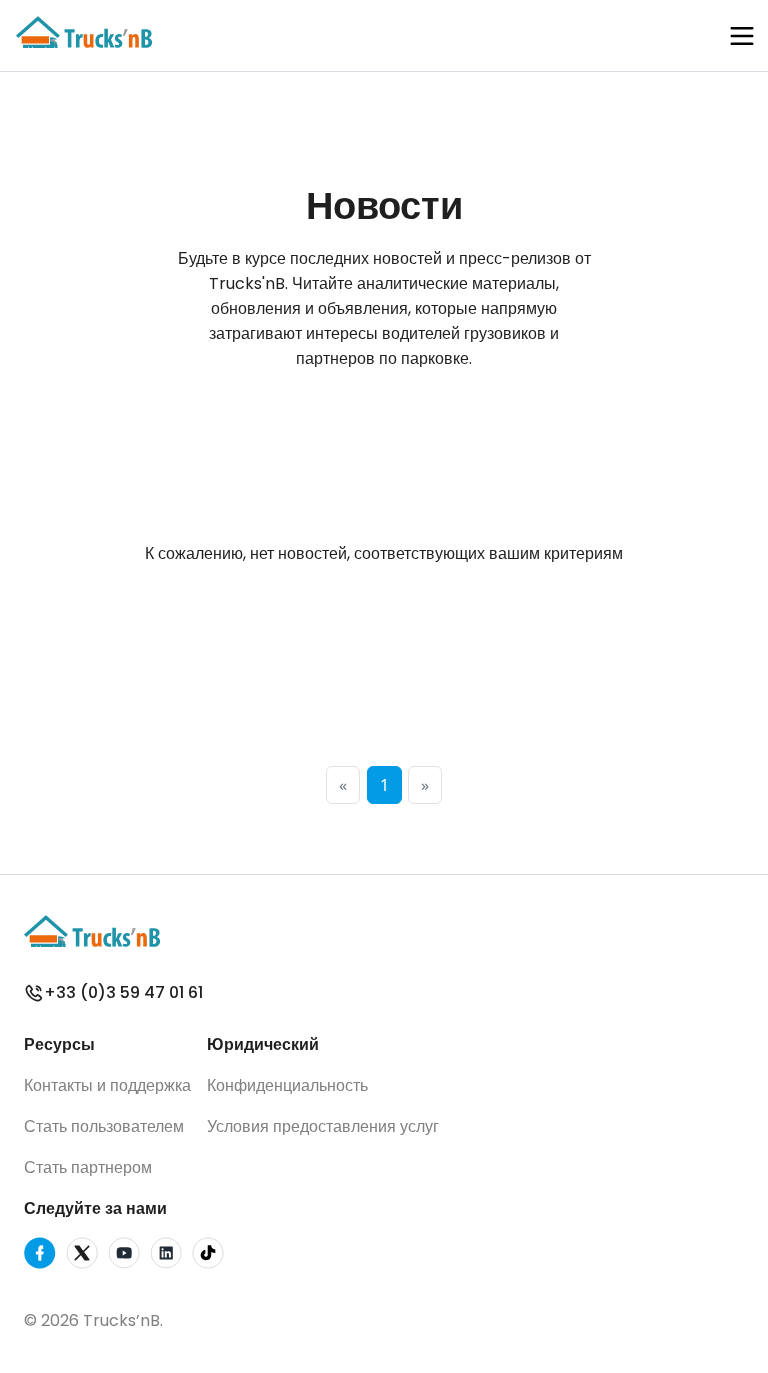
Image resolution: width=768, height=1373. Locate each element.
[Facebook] (40, 1256)
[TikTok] (208, 1256)
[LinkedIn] (166, 1256)
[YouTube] (124, 1256)
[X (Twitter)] (82, 1256)
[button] (742, 36)
